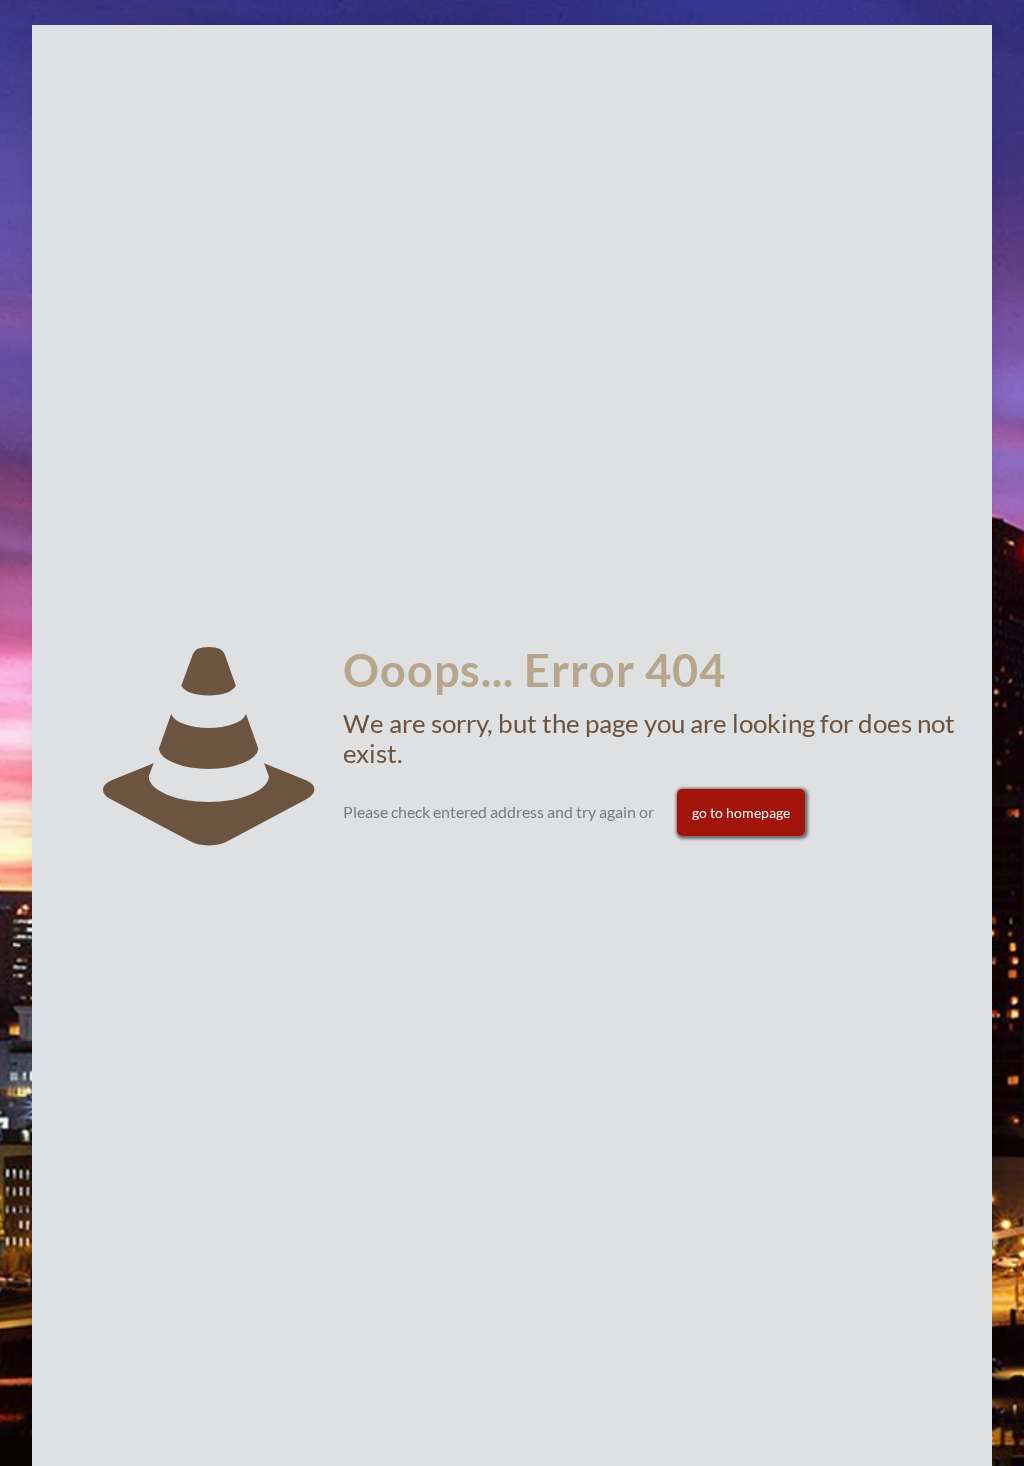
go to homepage (741, 812)
